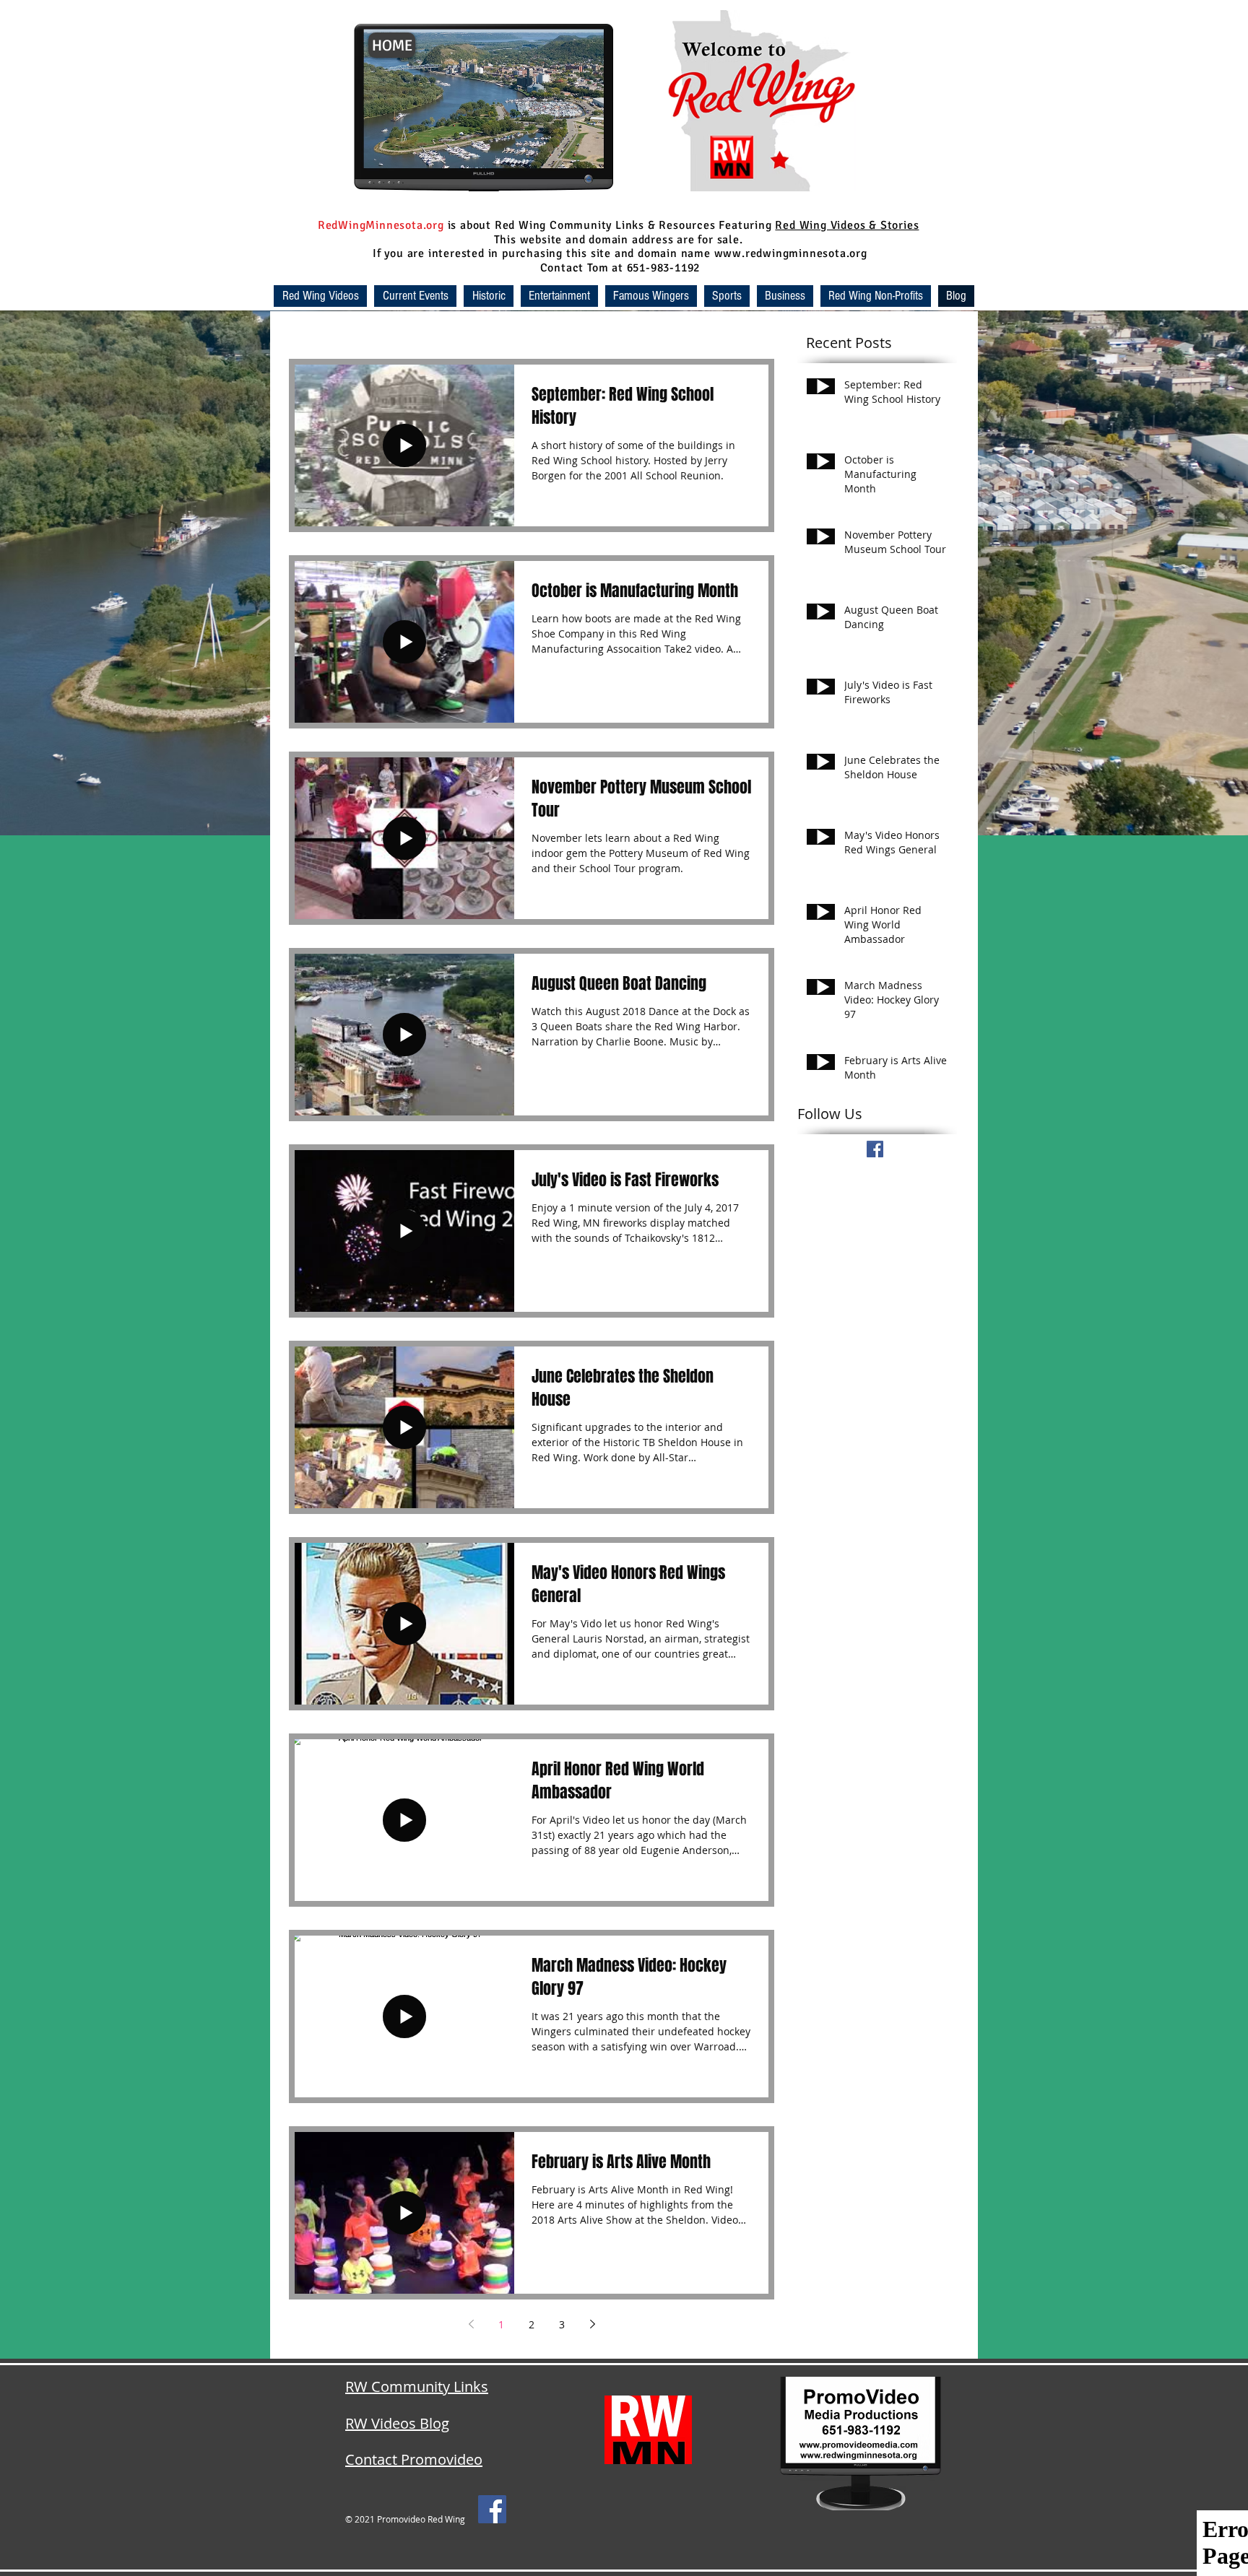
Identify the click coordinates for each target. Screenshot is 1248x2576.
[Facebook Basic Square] (875, 1149)
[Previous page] (471, 2324)
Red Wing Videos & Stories (847, 225)
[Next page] (592, 2324)
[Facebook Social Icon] (492, 2509)
